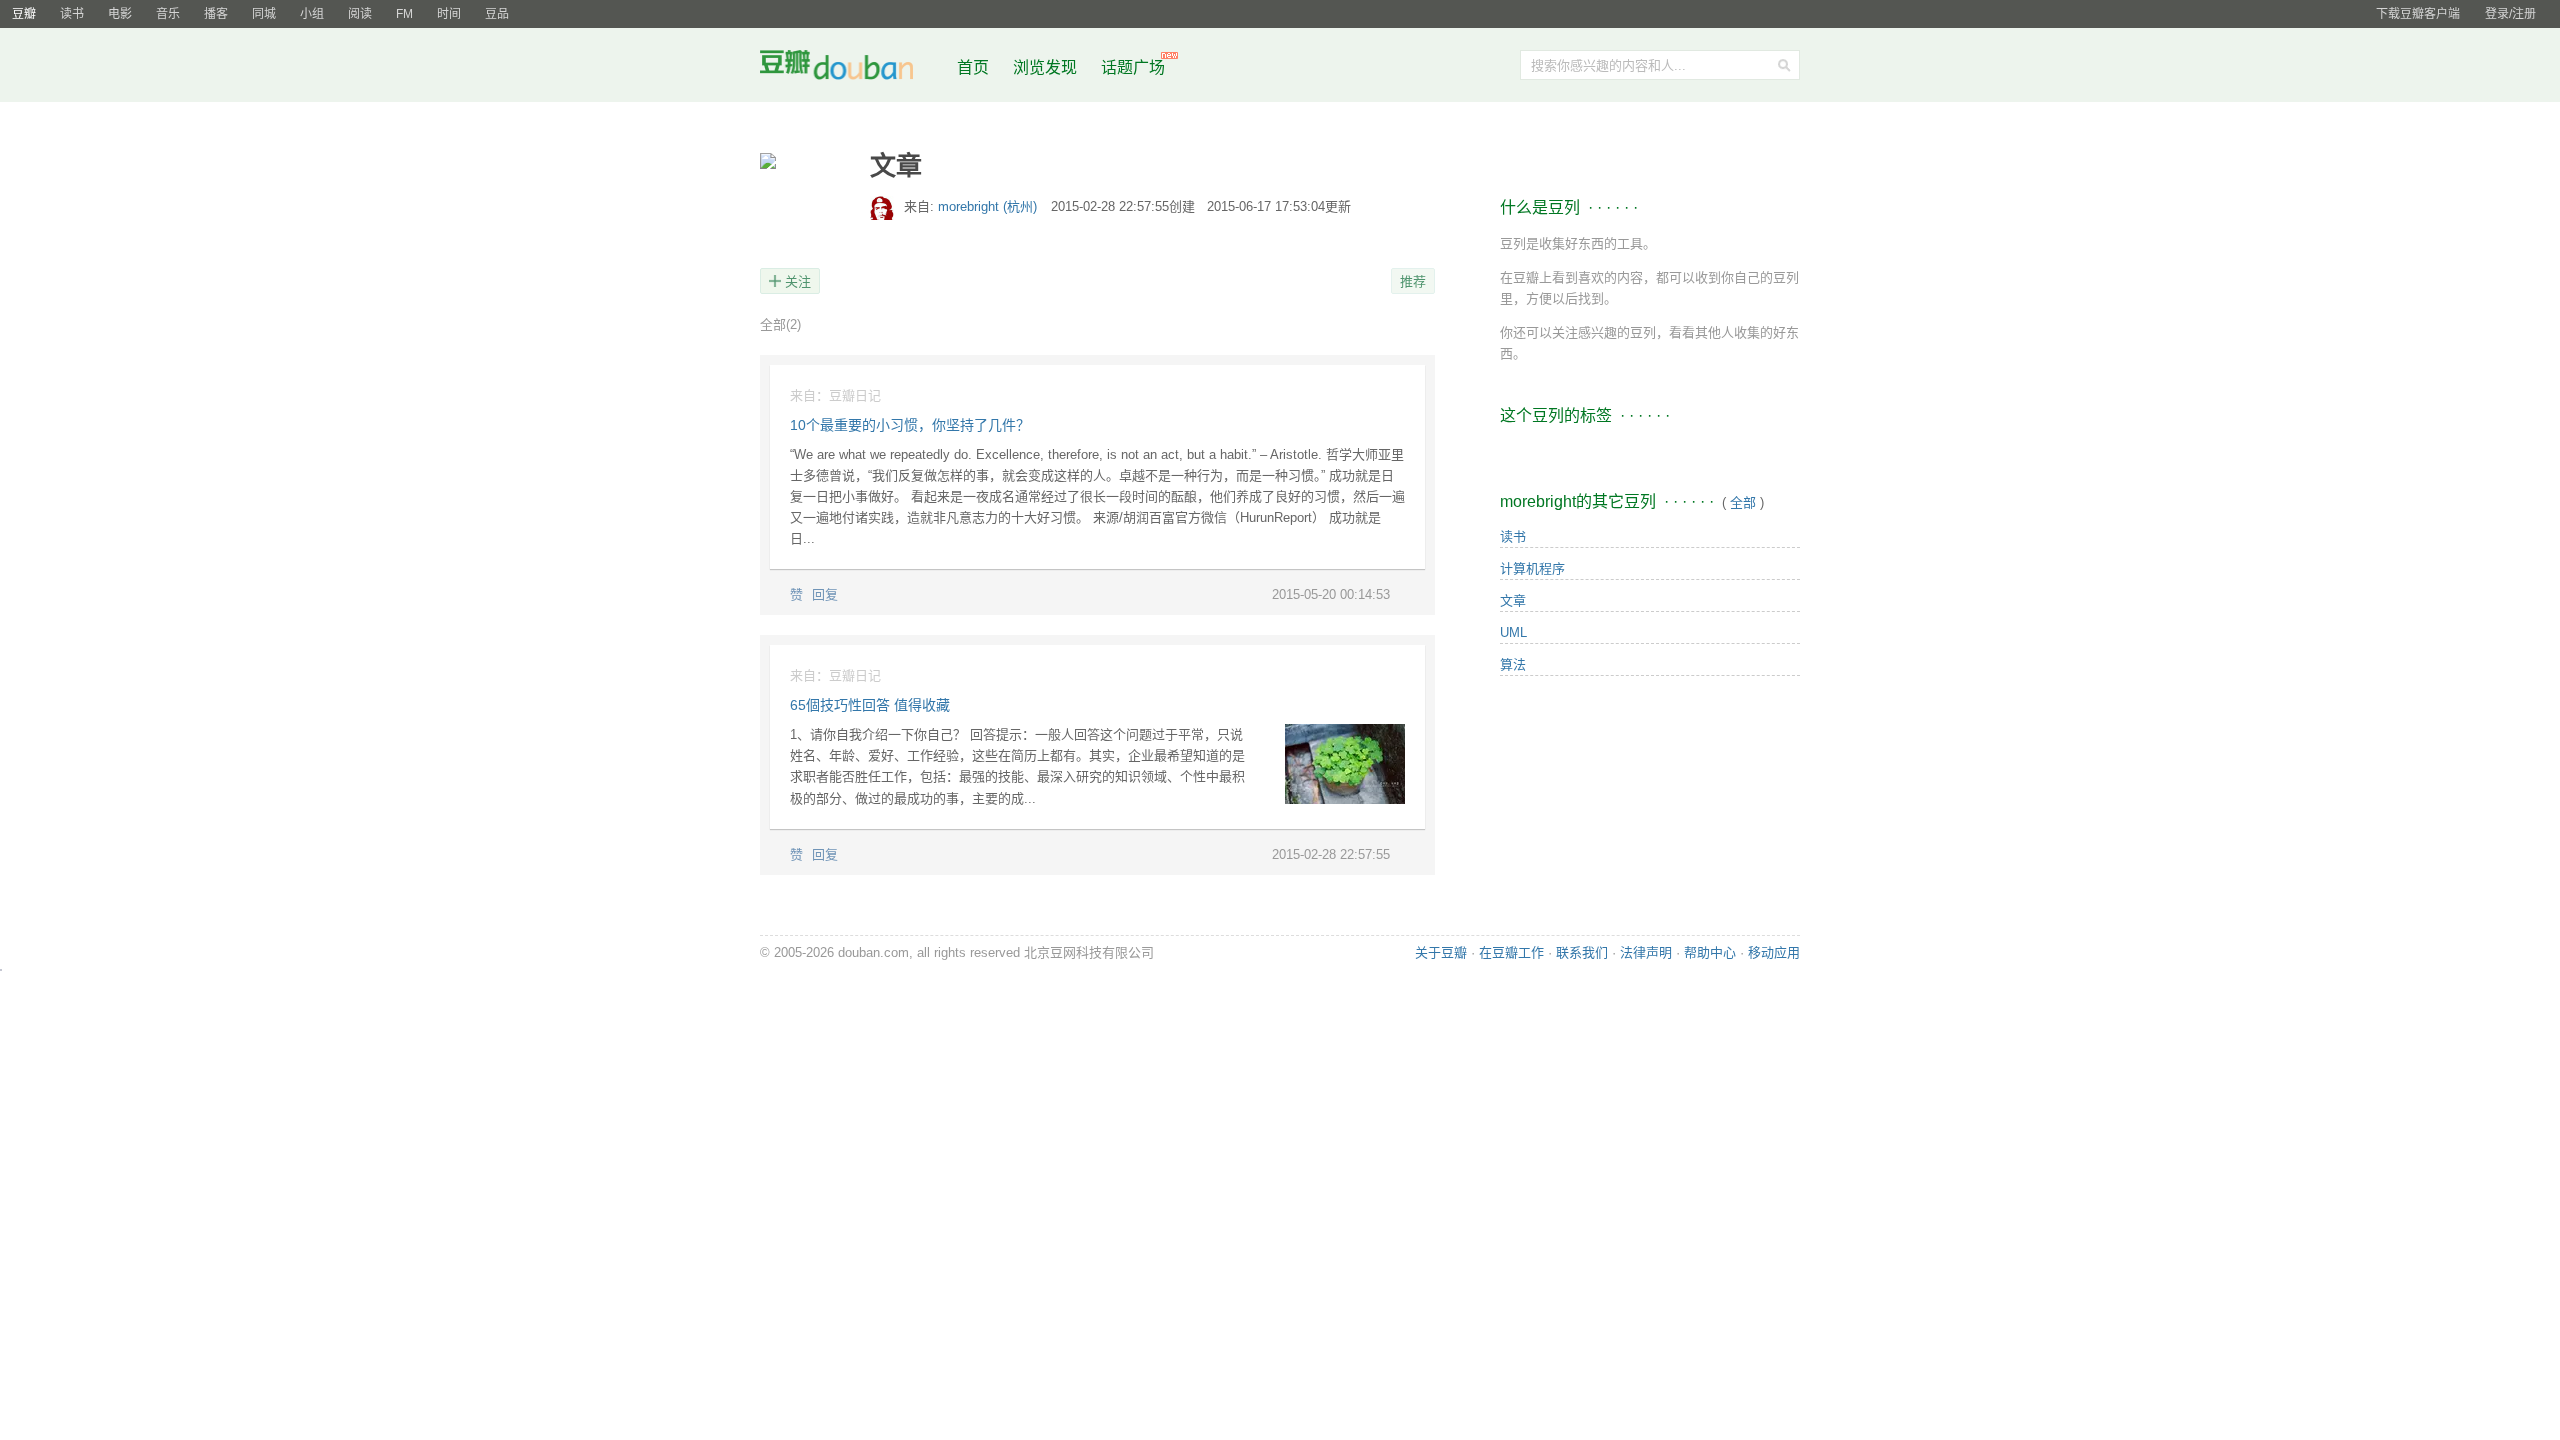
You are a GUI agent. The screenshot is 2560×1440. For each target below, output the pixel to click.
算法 (1513, 664)
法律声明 (1646, 952)
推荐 (1413, 281)
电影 (120, 14)
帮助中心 (1710, 952)
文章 (1513, 600)
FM (404, 14)
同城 (264, 14)
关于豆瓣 (1441, 952)
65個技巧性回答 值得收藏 (870, 705)
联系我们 (1582, 952)
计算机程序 (1532, 568)
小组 (312, 14)
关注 (798, 281)
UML (1513, 632)
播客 (216, 14)
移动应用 (1774, 952)
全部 (780, 324)
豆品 (497, 14)
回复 (825, 594)
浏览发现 (1047, 67)
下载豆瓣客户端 (2418, 14)
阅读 (360, 14)
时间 (449, 14)
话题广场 (1133, 67)
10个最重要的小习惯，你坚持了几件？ (910, 425)
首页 (973, 67)
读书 (72, 14)
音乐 (168, 14)
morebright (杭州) (989, 206)
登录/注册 (2510, 14)
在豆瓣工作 (1511, 952)
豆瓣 (24, 14)
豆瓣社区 (852, 68)
